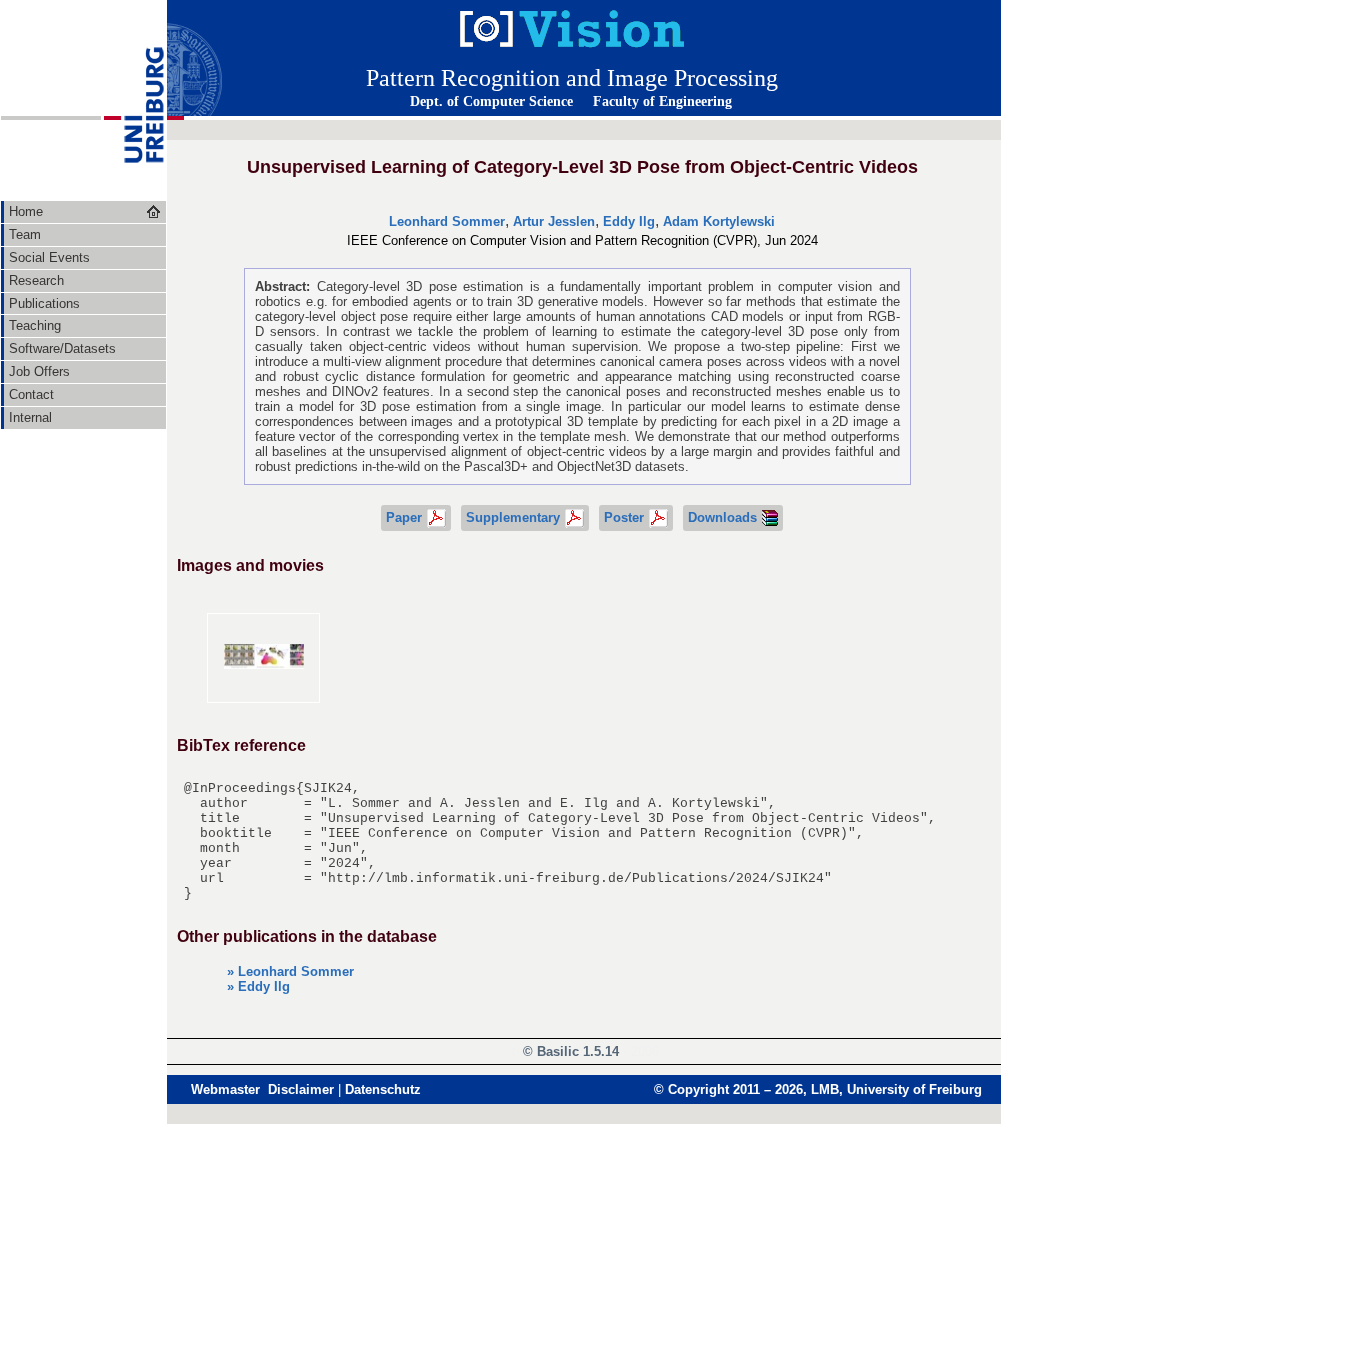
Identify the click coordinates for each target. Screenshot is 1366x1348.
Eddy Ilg (629, 221)
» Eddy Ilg (258, 986)
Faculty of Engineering (662, 101)
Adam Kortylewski (719, 221)
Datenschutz (383, 1089)
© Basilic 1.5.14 (571, 1051)
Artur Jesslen (554, 221)
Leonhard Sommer (447, 221)
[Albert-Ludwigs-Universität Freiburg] (134, 195)
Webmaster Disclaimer (262, 1089)
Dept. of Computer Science (491, 101)
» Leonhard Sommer (290, 971)
